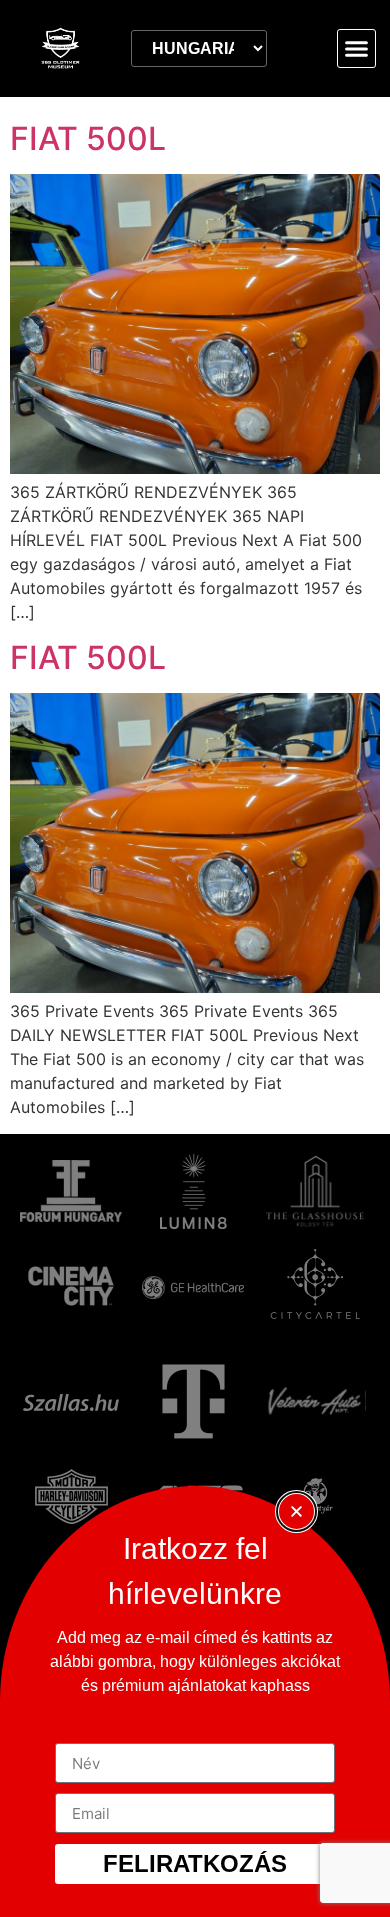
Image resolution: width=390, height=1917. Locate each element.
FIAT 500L (88, 138)
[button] (357, 49)
